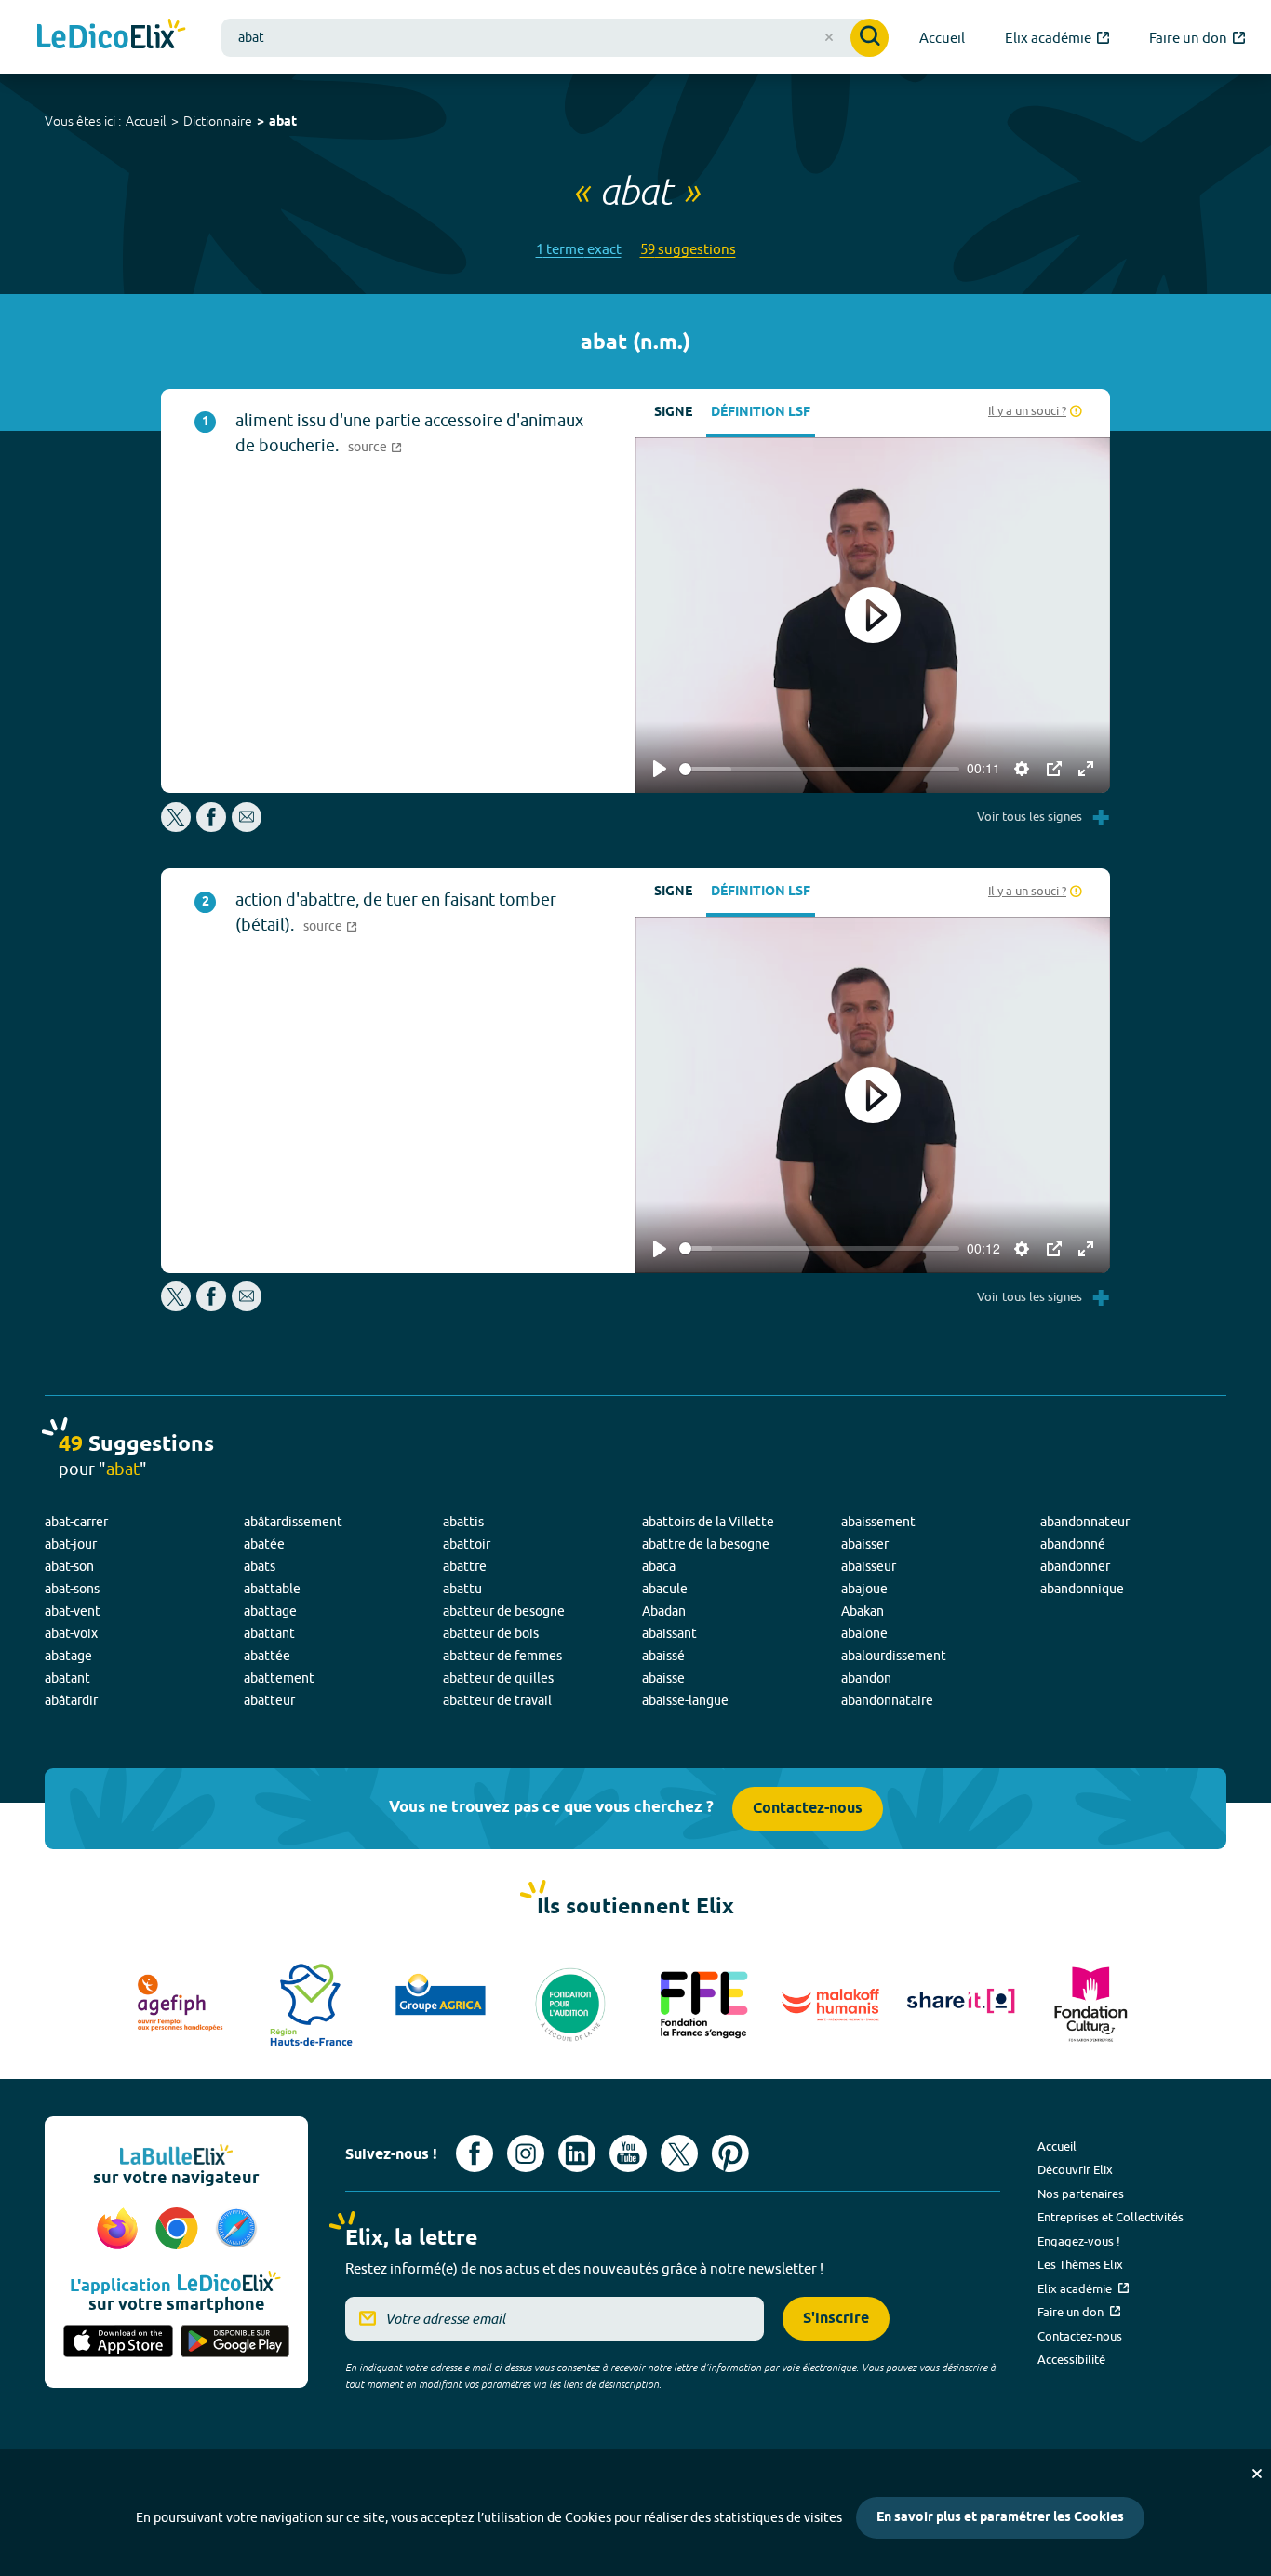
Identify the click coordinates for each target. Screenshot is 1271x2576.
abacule (665, 1589)
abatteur (269, 1700)
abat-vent (73, 1611)
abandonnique (1082, 1589)
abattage (270, 1611)
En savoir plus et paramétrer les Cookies (1000, 2518)
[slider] (819, 769)
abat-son (69, 1566)
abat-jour (71, 1544)
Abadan (664, 1611)
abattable (272, 1589)
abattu (462, 1589)
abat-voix (71, 1633)
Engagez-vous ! (1079, 2241)
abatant (67, 1678)
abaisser (865, 1544)
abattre (465, 1566)
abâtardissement (293, 1522)
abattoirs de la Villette (708, 1522)
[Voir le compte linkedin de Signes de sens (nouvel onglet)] (577, 2153)
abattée (267, 1656)
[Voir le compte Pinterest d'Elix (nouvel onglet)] (730, 2153)
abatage (68, 1656)
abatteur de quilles (498, 1678)
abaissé (663, 1656)
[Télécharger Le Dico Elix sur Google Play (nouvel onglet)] (235, 2342)
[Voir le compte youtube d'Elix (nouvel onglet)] (628, 2153)
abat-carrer (76, 1522)
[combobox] (555, 38)
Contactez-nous (808, 1809)
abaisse (663, 1678)
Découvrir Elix (1075, 2169)
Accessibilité (1071, 2359)
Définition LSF (761, 413)
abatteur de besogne (504, 1611)
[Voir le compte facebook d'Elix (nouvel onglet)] (475, 2153)
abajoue (864, 1589)
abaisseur (869, 1566)
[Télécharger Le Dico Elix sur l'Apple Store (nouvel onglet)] (118, 2342)
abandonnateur (1085, 1522)
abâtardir (71, 1700)
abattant (269, 1633)
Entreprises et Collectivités (1110, 2217)
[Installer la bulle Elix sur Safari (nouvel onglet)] (236, 2230)
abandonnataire (887, 1700)
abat (283, 122)
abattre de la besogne (706, 1544)
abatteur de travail (497, 1700)
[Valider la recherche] (870, 38)
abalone (864, 1633)
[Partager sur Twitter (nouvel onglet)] (177, 827)
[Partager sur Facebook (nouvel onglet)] (211, 827)
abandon (866, 1678)
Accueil (146, 121)
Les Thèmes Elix (1080, 2264)
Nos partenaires (1081, 2194)
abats (260, 1566)
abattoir (467, 1544)
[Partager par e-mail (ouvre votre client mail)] (247, 827)
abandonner (1075, 1566)
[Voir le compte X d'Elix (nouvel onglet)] (679, 2153)
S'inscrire (836, 2319)
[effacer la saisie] (829, 37)
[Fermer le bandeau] (1257, 2474)
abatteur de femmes (502, 1656)
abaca (659, 1566)
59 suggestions (688, 249)
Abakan (863, 1611)
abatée (264, 1544)
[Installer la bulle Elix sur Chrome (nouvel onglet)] (180, 2230)
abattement (279, 1678)
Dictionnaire (218, 121)
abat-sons (72, 1589)
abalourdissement (894, 1656)
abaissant (669, 1633)
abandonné (1073, 1544)
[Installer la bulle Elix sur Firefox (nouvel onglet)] (120, 2230)
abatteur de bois (491, 1633)
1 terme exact (579, 249)
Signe (673, 413)
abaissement (878, 1522)
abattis (463, 1522)
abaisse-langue (685, 1700)
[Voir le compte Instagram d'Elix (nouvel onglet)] (526, 2153)
